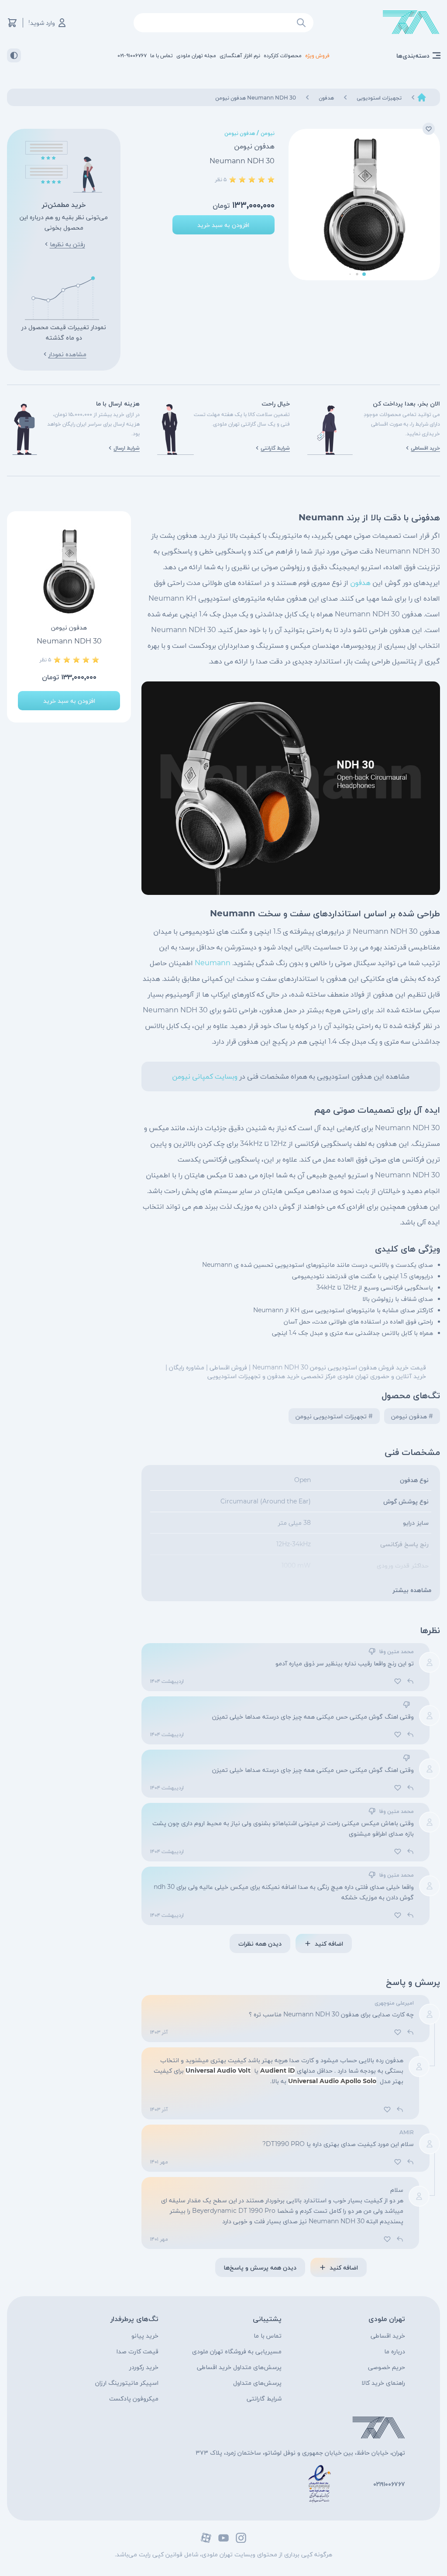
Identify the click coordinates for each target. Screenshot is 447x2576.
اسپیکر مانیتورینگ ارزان (127, 2383)
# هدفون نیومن (412, 1416)
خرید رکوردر (144, 2367)
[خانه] (422, 97)
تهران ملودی (387, 2319)
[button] (364, 274)
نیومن (268, 133)
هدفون (360, 583)
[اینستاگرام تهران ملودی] (241, 2538)
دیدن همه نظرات (260, 1943)
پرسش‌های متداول (257, 2383)
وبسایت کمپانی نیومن (205, 1076)
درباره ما (395, 2351)
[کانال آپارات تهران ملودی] (206, 2538)
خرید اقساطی (388, 2335)
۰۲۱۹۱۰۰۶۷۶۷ (389, 2484)
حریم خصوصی (387, 2367)
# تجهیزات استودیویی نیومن (334, 1416)
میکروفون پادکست (134, 2398)
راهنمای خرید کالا (383, 2383)
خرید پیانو (145, 2335)
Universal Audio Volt (218, 2070)
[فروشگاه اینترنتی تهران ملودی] (411, 22)
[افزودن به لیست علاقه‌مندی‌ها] (429, 129)
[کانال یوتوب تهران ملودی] (223, 2538)
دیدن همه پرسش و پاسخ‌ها (260, 2267)
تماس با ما (268, 2335)
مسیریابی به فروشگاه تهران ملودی (237, 2351)
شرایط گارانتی (264, 2398)
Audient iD (278, 2070)
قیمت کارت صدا (138, 2351)
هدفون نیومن (240, 133)
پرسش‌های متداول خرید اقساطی (239, 2367)
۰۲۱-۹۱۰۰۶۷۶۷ (132, 55)
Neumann (213, 963)
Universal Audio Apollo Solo (332, 2081)
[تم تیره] (14, 55)
